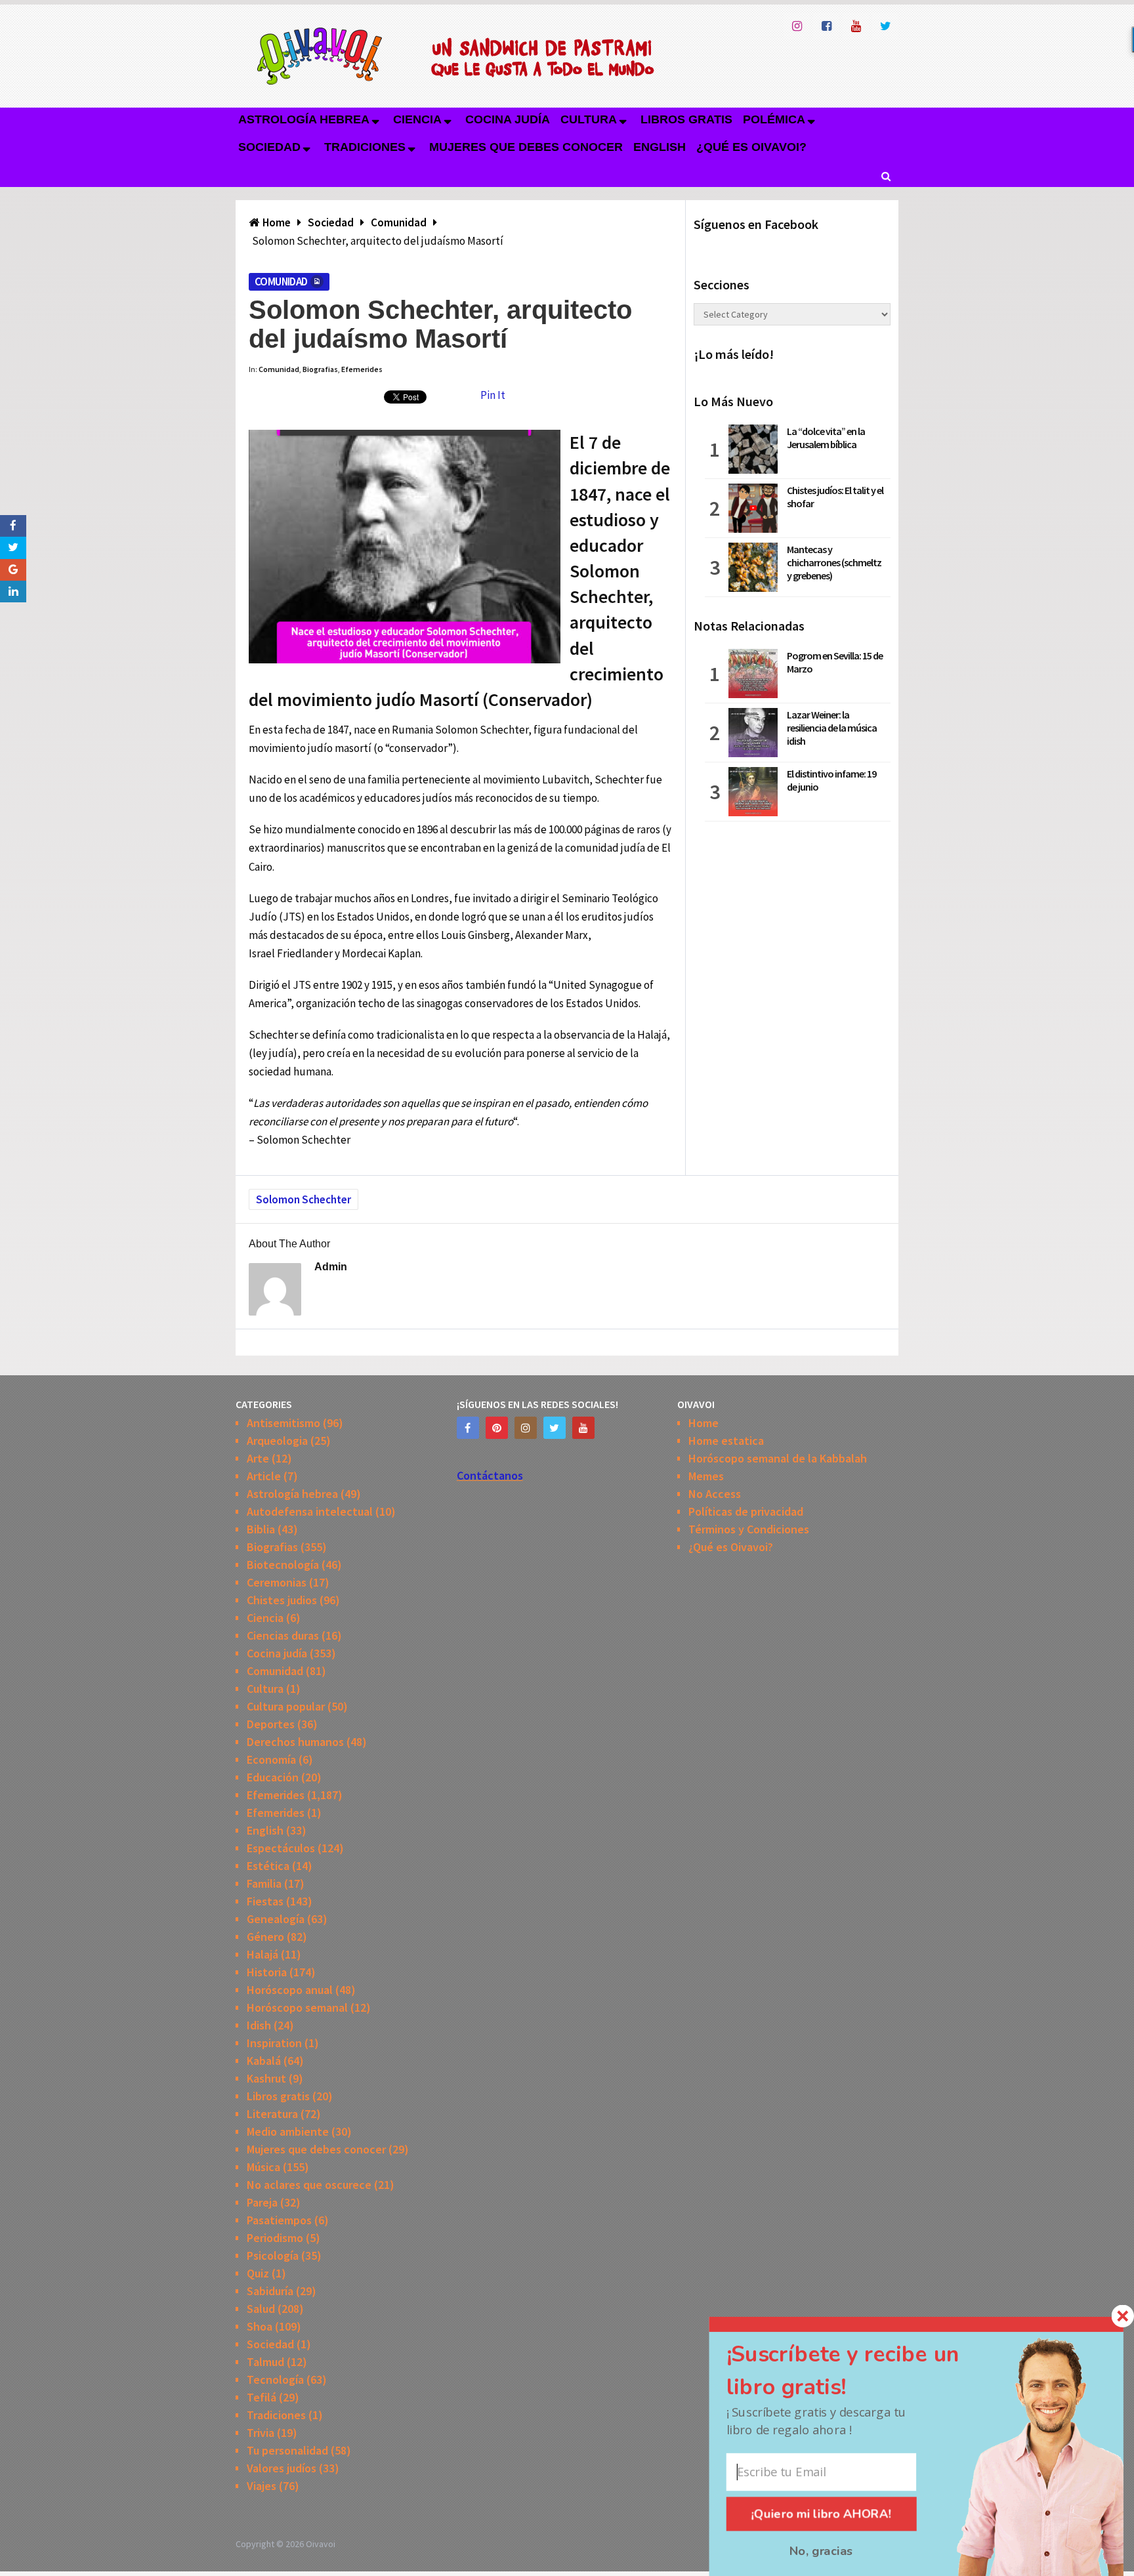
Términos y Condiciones (749, 1529)
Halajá (262, 1954)
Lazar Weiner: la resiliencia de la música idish (832, 728)
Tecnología (275, 2379)
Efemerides (362, 369)
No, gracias (822, 2551)
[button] (863, 2371)
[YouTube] (583, 1428)
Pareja (262, 2202)
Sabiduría (270, 2291)
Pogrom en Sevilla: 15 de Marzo (835, 662)
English (660, 147)
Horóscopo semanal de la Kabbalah (778, 1458)
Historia (267, 1972)
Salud (261, 2309)
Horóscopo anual (290, 1990)
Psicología (273, 2255)
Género (265, 1937)
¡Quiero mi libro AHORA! (822, 2514)
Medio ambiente (288, 2131)
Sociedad (269, 147)
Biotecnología (283, 1565)
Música (263, 2167)
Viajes (262, 2486)
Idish (259, 2025)
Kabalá (264, 2061)
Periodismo (275, 2238)
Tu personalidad (287, 2450)
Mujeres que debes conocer (526, 147)
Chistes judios (282, 1600)
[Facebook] (468, 1428)
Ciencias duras (283, 1635)
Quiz (258, 2273)
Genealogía (276, 1919)
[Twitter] (555, 1428)
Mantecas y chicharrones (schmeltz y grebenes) (834, 562)
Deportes (271, 1724)
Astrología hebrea (304, 119)
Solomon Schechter (304, 1199)
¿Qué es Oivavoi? (751, 147)
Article (264, 1476)
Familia (264, 1883)
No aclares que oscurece (309, 2185)
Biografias (320, 369)
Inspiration (274, 2043)
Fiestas (265, 1901)
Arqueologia (277, 1441)
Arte (258, 1458)
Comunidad (281, 281)
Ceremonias (277, 1582)
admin (331, 1267)
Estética (268, 1866)
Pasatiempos (279, 2220)
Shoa (260, 2326)
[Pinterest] (497, 1428)
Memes (706, 1476)
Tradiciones (365, 147)
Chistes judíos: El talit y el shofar (835, 497)
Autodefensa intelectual (310, 1511)
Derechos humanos (295, 1742)
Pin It (493, 395)
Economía (271, 1759)
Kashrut (266, 2078)
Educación (273, 1777)
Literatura (272, 2114)
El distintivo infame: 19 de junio (831, 780)
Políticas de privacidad (746, 1511)
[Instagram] (526, 1428)
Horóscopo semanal (297, 2007)
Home (703, 1423)
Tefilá (262, 2397)
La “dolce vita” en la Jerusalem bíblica (826, 438)
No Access (715, 1494)
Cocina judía (508, 119)
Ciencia (417, 119)
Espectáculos (281, 1848)
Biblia (261, 1529)
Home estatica (726, 1441)
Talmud (265, 2362)
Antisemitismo (283, 1423)
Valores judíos (282, 2468)
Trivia (261, 2433)
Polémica (774, 119)
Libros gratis (686, 119)
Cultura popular (286, 1706)
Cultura (589, 119)
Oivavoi (321, 2544)
